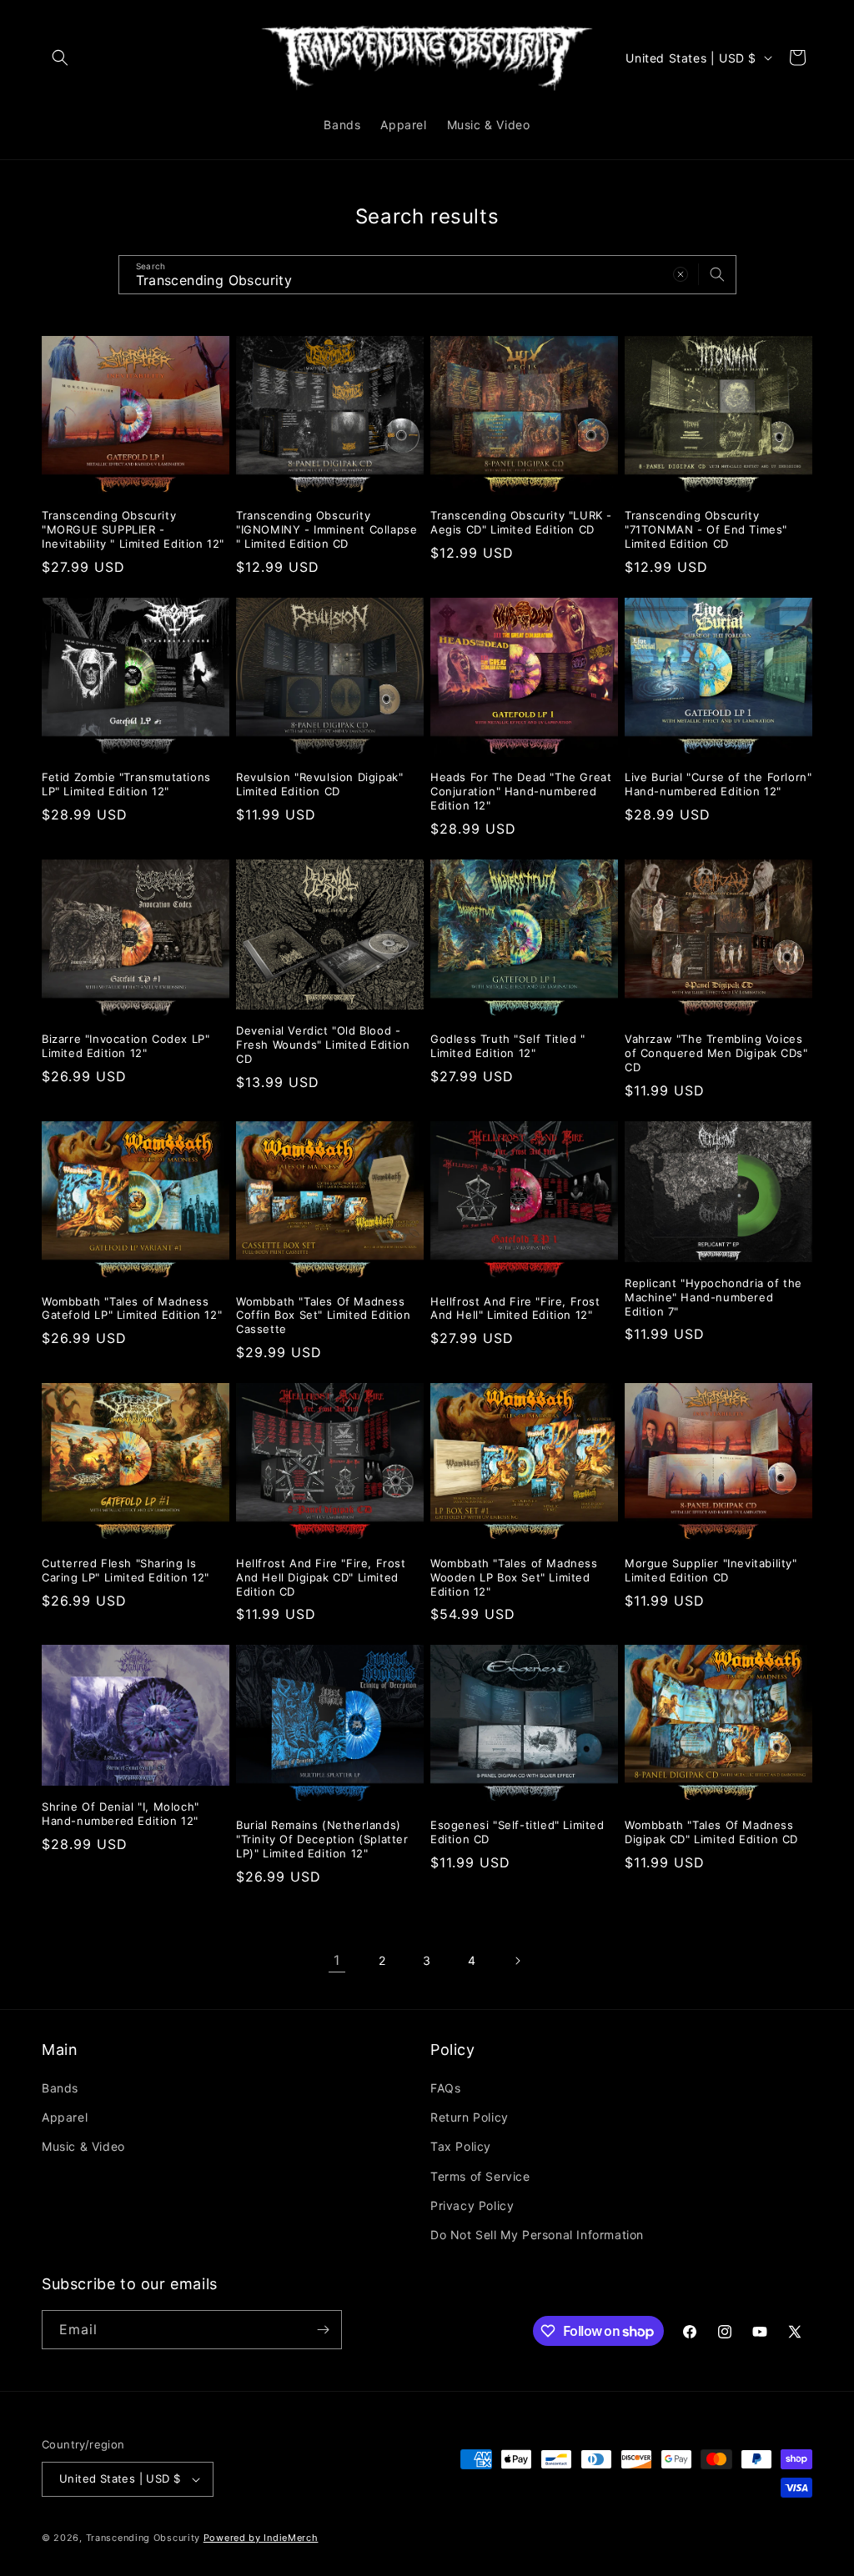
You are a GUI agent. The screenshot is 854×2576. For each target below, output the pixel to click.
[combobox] (427, 275)
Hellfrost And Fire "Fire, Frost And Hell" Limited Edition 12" (515, 1308)
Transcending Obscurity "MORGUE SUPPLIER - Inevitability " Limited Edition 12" (133, 529)
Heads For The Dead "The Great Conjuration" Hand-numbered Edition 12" (521, 791)
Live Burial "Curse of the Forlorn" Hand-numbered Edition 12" (718, 784)
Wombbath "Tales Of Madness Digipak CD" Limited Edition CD (711, 1832)
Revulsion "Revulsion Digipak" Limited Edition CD (319, 784)
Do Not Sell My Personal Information (537, 2235)
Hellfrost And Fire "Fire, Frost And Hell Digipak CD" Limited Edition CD (321, 1577)
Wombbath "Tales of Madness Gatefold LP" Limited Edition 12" (132, 1308)
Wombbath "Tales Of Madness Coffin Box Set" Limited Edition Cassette (324, 1316)
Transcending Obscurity (143, 2538)
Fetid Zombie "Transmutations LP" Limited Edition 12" (126, 784)
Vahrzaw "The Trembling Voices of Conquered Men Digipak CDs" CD (716, 1053)
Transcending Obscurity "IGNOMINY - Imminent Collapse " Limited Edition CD (327, 529)
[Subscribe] (323, 2330)
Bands (60, 2088)
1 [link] (337, 1960)
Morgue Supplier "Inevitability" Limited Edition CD (711, 1570)
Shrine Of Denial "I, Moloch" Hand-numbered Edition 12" (121, 1814)
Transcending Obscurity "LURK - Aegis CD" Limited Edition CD (521, 522)
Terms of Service (480, 2176)
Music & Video (83, 2146)
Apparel (65, 2117)
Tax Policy (461, 2146)
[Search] (717, 274)
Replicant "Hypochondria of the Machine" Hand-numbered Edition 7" (713, 1297)
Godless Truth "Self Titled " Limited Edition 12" (508, 1046)
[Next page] (517, 1961)
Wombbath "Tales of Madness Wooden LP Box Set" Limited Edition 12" (514, 1577)
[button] (60, 58)
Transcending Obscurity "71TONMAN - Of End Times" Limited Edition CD (706, 529)
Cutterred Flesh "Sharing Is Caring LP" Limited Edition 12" (126, 1570)
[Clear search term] (681, 274)
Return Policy (470, 2117)
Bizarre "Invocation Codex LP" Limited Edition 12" (126, 1046)
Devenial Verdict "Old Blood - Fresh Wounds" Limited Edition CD (323, 1045)
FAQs (445, 2088)
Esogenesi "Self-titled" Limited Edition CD (517, 1832)
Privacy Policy (472, 2205)
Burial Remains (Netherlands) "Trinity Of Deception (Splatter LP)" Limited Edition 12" (322, 1839)
